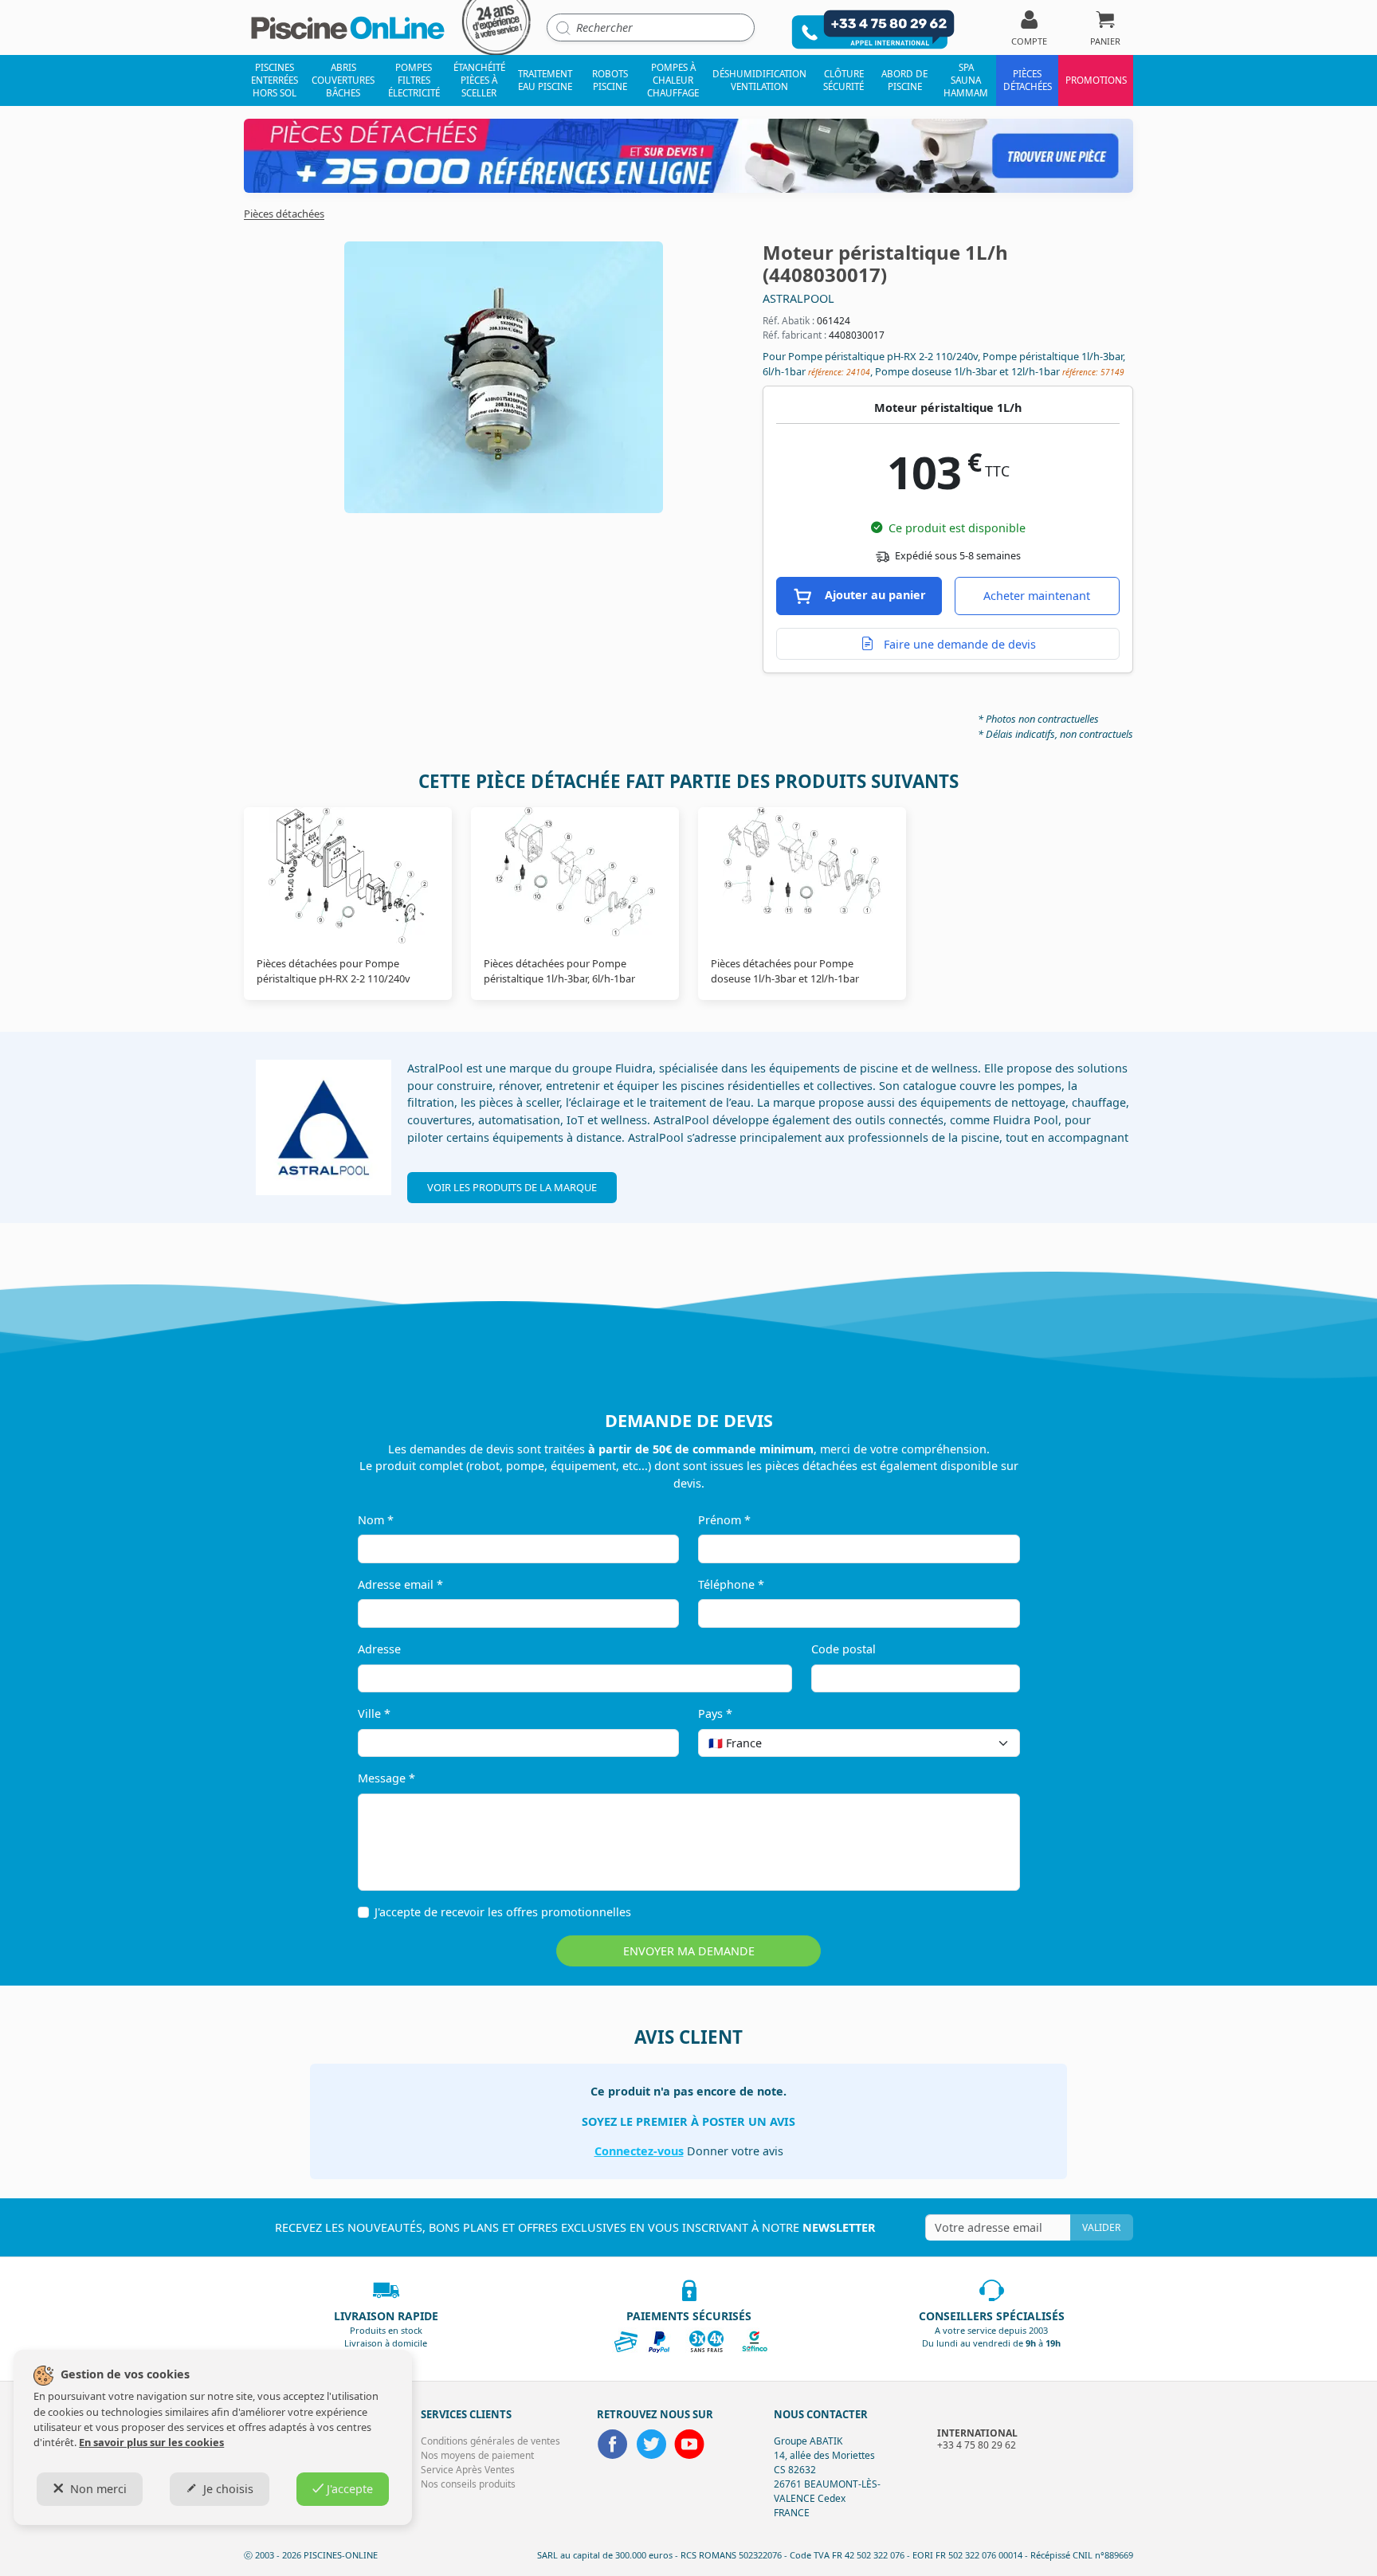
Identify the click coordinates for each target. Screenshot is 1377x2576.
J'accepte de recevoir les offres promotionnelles (503, 1912)
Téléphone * (731, 1584)
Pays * (715, 1713)
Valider (1101, 2227)
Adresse (379, 1649)
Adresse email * (400, 1584)
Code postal (843, 1649)
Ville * (374, 1713)
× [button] (987, 1743)
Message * (386, 1778)
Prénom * (724, 1520)
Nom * (376, 1520)
